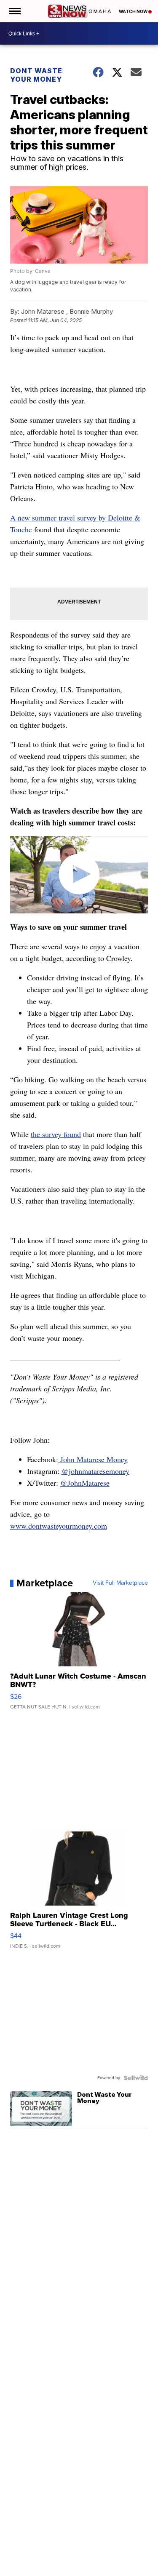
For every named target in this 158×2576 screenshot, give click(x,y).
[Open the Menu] (14, 11)
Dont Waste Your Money (36, 75)
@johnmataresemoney (95, 1471)
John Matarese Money (93, 1459)
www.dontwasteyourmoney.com (59, 1526)
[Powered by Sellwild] (136, 2078)
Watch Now (134, 11)
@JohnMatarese (85, 1483)
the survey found (56, 1134)
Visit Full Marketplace (120, 1583)
